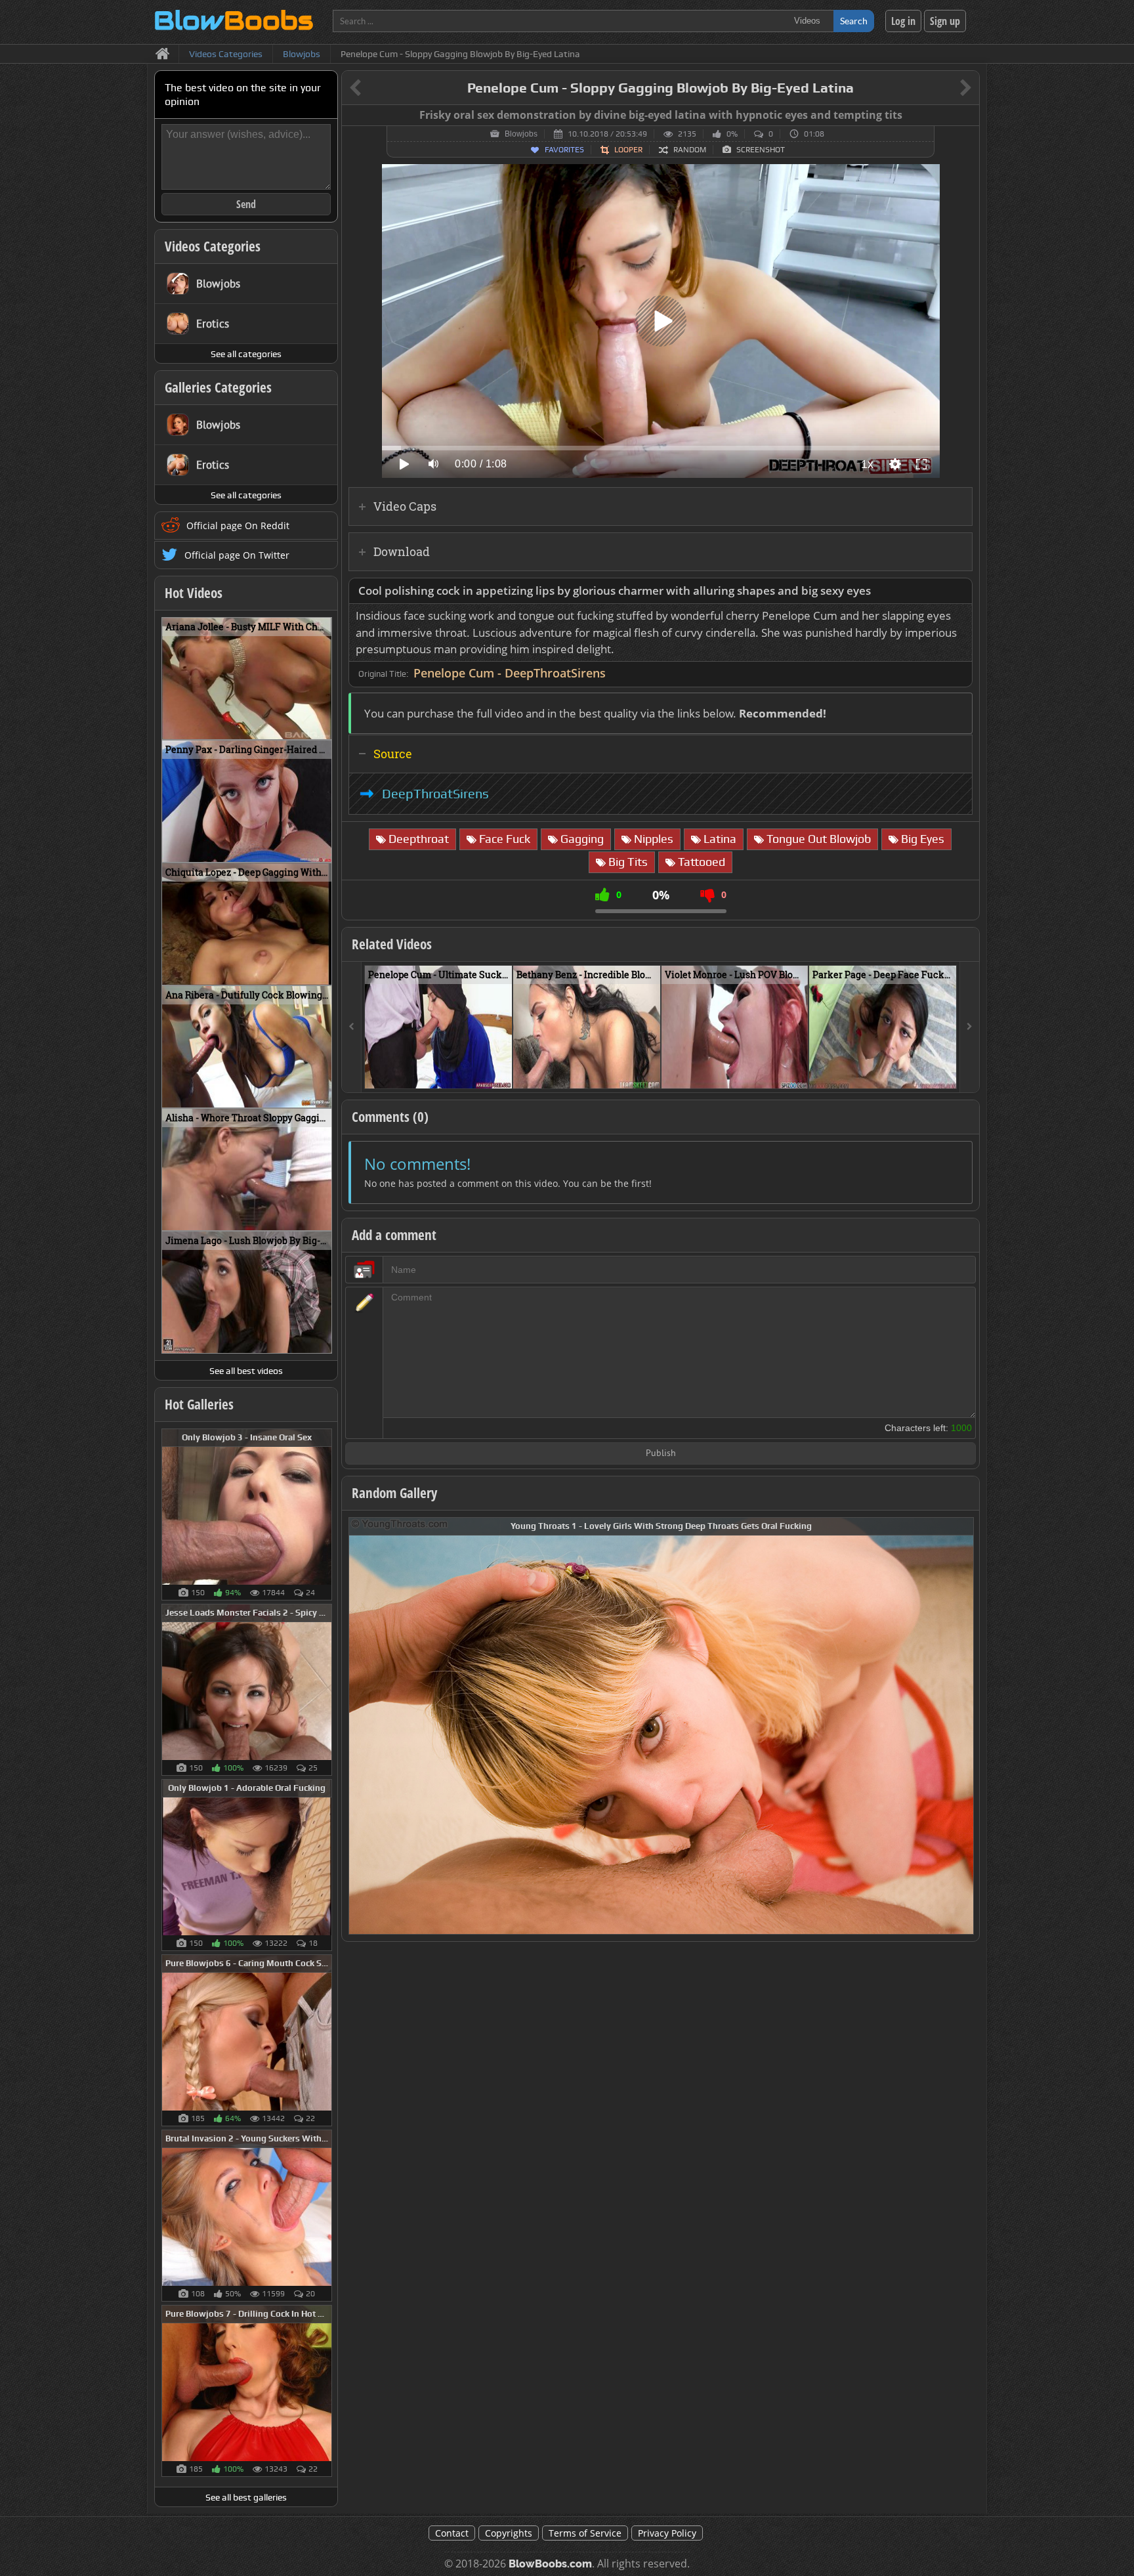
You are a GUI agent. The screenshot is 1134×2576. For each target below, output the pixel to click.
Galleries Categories (218, 387)
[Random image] (325, 1514)
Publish (661, 1454)
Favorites (564, 150)
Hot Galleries (199, 1404)
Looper (628, 150)
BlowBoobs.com (550, 2564)
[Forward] (969, 1027)
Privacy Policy (667, 2533)
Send (246, 204)
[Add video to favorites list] (503, 1073)
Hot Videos (194, 593)
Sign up (945, 21)
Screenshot (761, 150)
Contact (452, 2533)
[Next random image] (962, 1726)
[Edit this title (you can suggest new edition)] (947, 88)
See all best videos (246, 1371)
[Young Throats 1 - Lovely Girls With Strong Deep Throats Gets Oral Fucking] (661, 1725)
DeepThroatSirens (435, 794)
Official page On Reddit (238, 526)
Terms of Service (585, 2533)
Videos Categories (213, 246)
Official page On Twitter (237, 555)
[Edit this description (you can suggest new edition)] (960, 591)
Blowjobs (521, 134)
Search (854, 21)
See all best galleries (246, 2497)
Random (690, 150)
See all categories (246, 354)
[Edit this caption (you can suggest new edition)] (968, 116)
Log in (903, 21)
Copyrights (509, 2533)
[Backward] (352, 1027)
